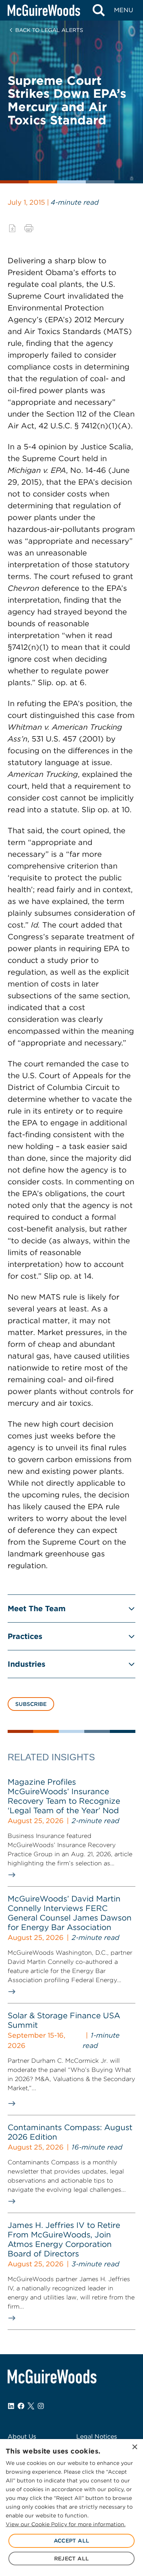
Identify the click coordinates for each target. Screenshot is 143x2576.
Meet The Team (37, 1609)
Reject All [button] (72, 2558)
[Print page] (29, 228)
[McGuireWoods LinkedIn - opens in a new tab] (11, 2406)
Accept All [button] (72, 2541)
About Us (22, 2437)
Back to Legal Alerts (49, 30)
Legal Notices (97, 2437)
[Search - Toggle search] (99, 10)
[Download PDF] (12, 228)
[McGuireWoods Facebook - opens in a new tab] (21, 2406)
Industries (27, 1664)
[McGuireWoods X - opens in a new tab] (31, 2406)
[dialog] (71, 2508)
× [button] (134, 2447)
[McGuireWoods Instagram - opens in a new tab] (41, 2406)
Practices (25, 1636)
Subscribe (31, 1704)
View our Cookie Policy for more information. (66, 2524)
